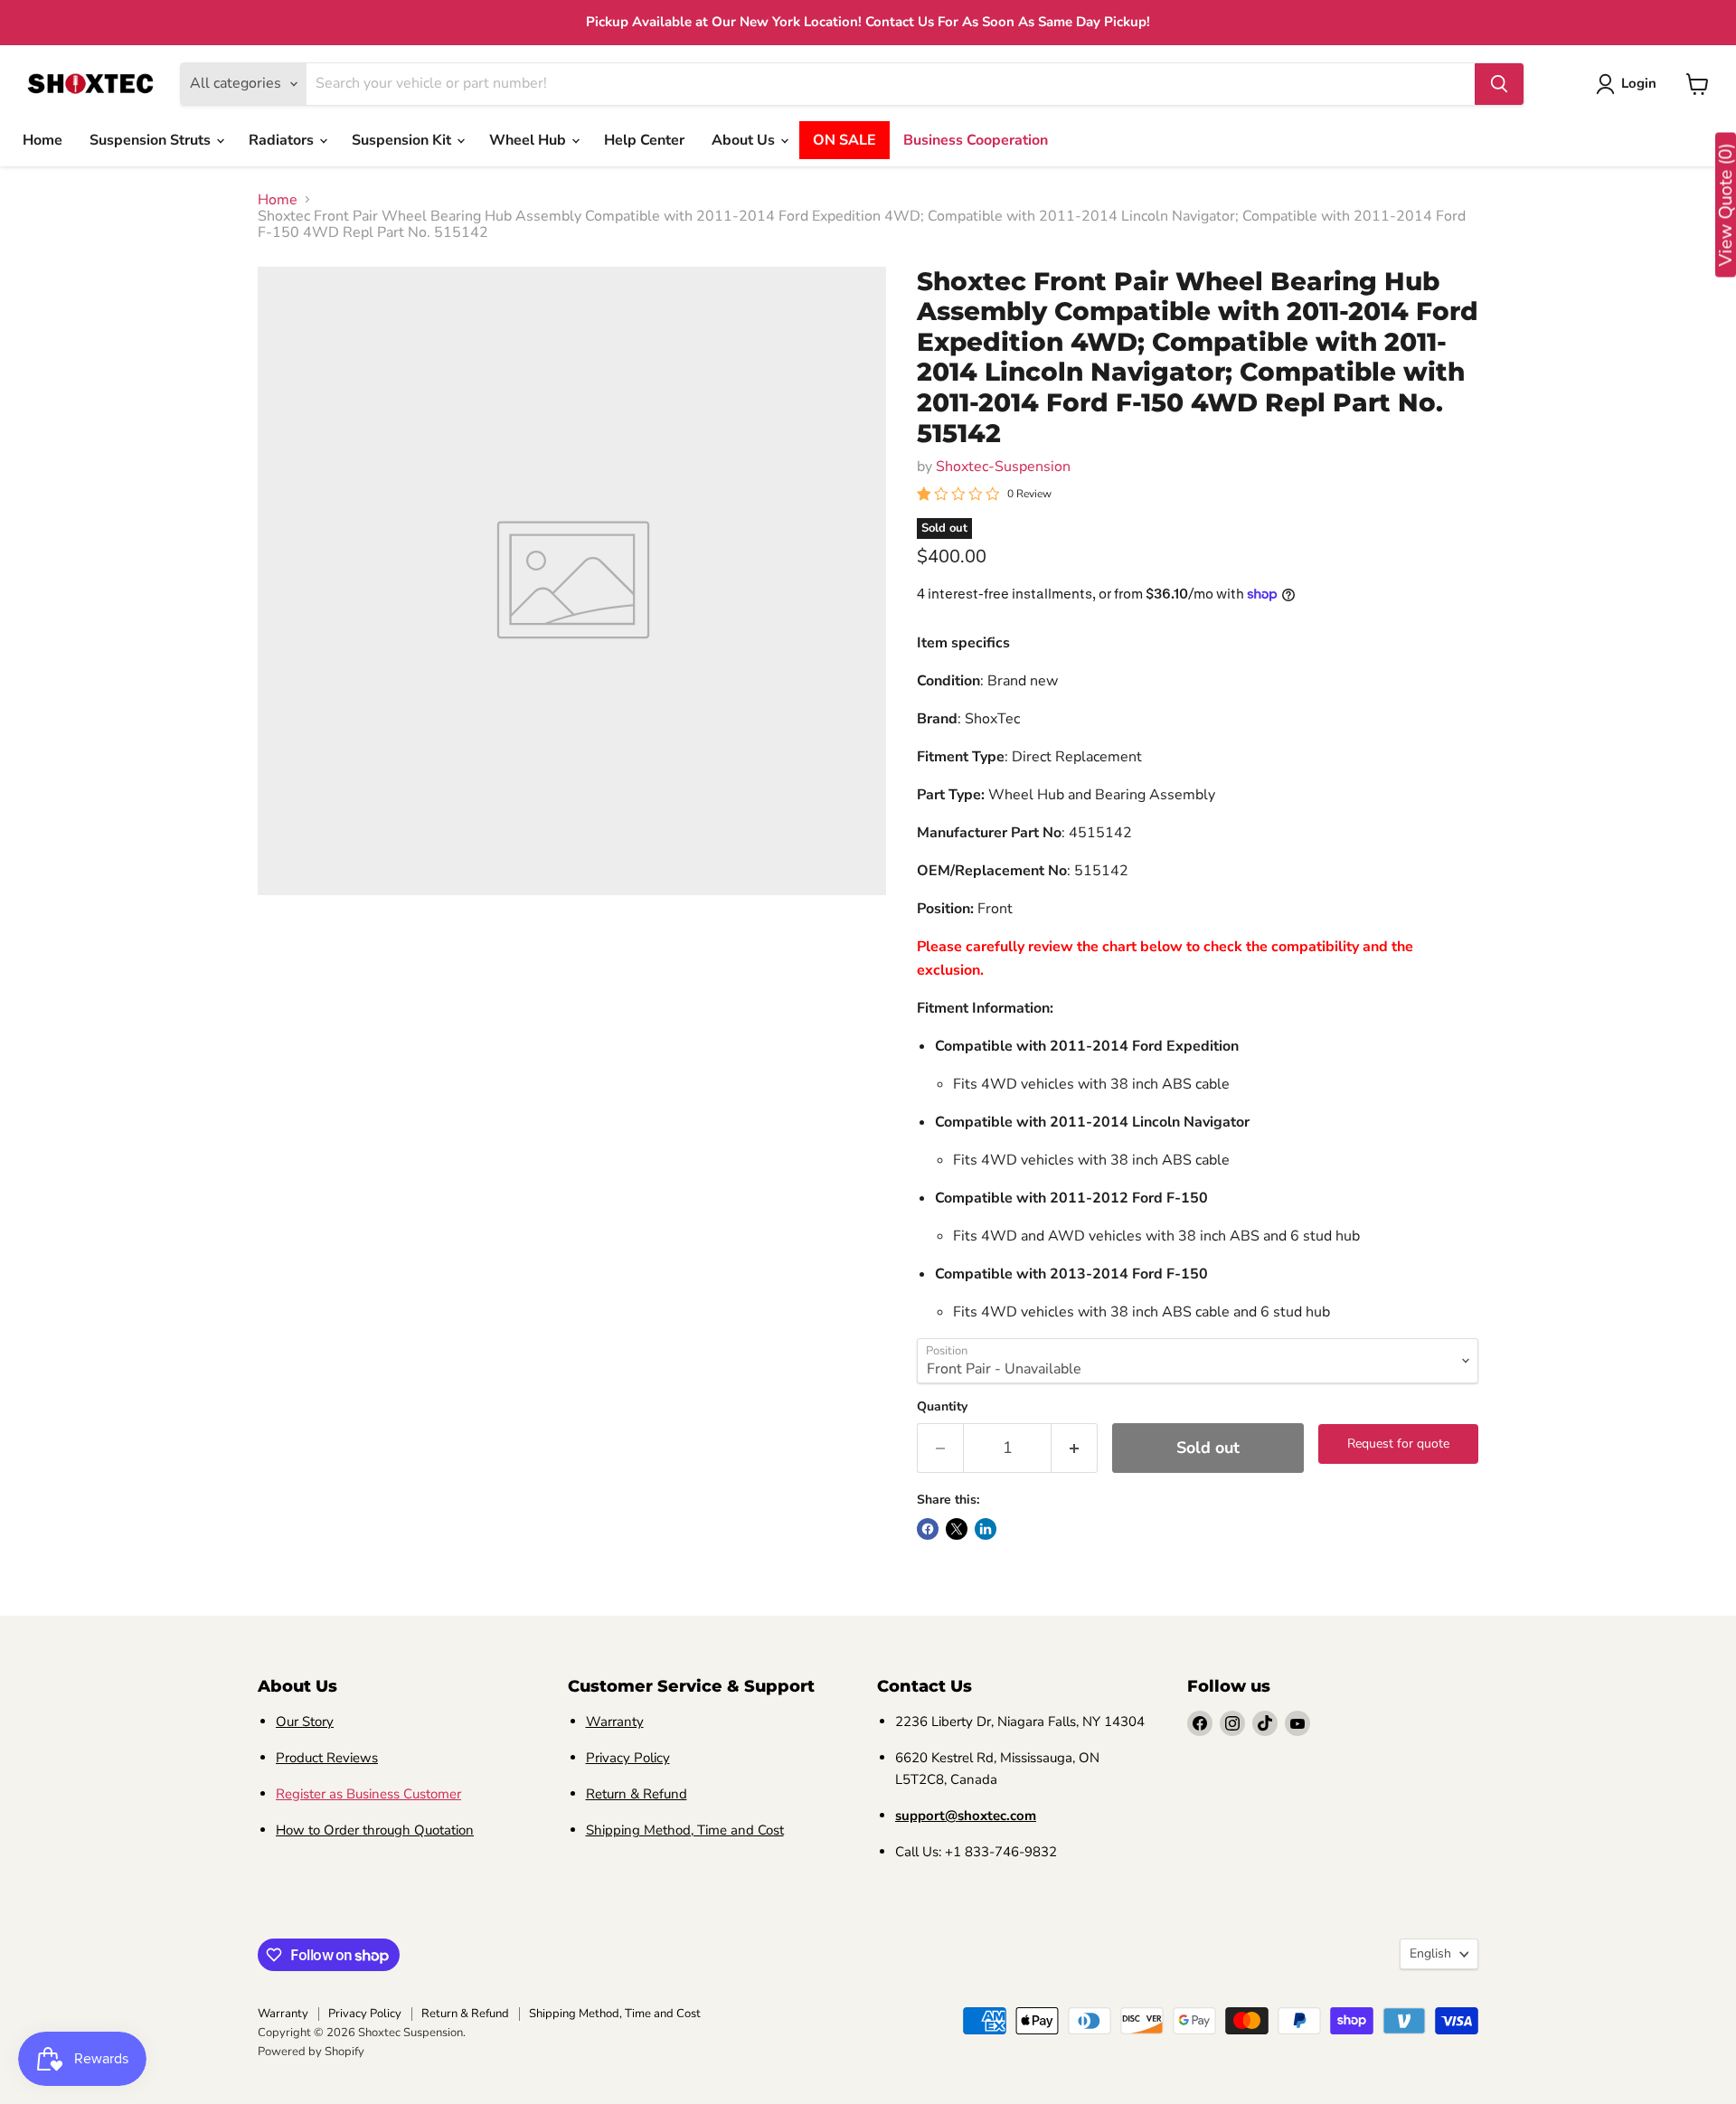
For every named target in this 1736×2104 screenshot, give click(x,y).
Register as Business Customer (368, 1794)
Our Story (305, 1722)
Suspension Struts (152, 140)
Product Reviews (327, 1758)
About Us (745, 140)
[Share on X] (957, 1529)
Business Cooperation (976, 140)
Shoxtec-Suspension (1003, 467)
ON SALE (844, 140)
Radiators (283, 140)
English (1430, 1953)
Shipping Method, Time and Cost (685, 1830)
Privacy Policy (628, 1758)
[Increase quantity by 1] (1075, 1448)
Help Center (644, 140)
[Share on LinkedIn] (986, 1529)
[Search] (1499, 84)
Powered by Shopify (311, 2052)
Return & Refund (637, 1794)
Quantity (942, 1407)
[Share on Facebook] (928, 1529)
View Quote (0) (1726, 205)
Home (42, 140)
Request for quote (1398, 1444)
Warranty (615, 1722)
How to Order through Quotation (375, 1830)
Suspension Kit (403, 140)
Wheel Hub (529, 140)
